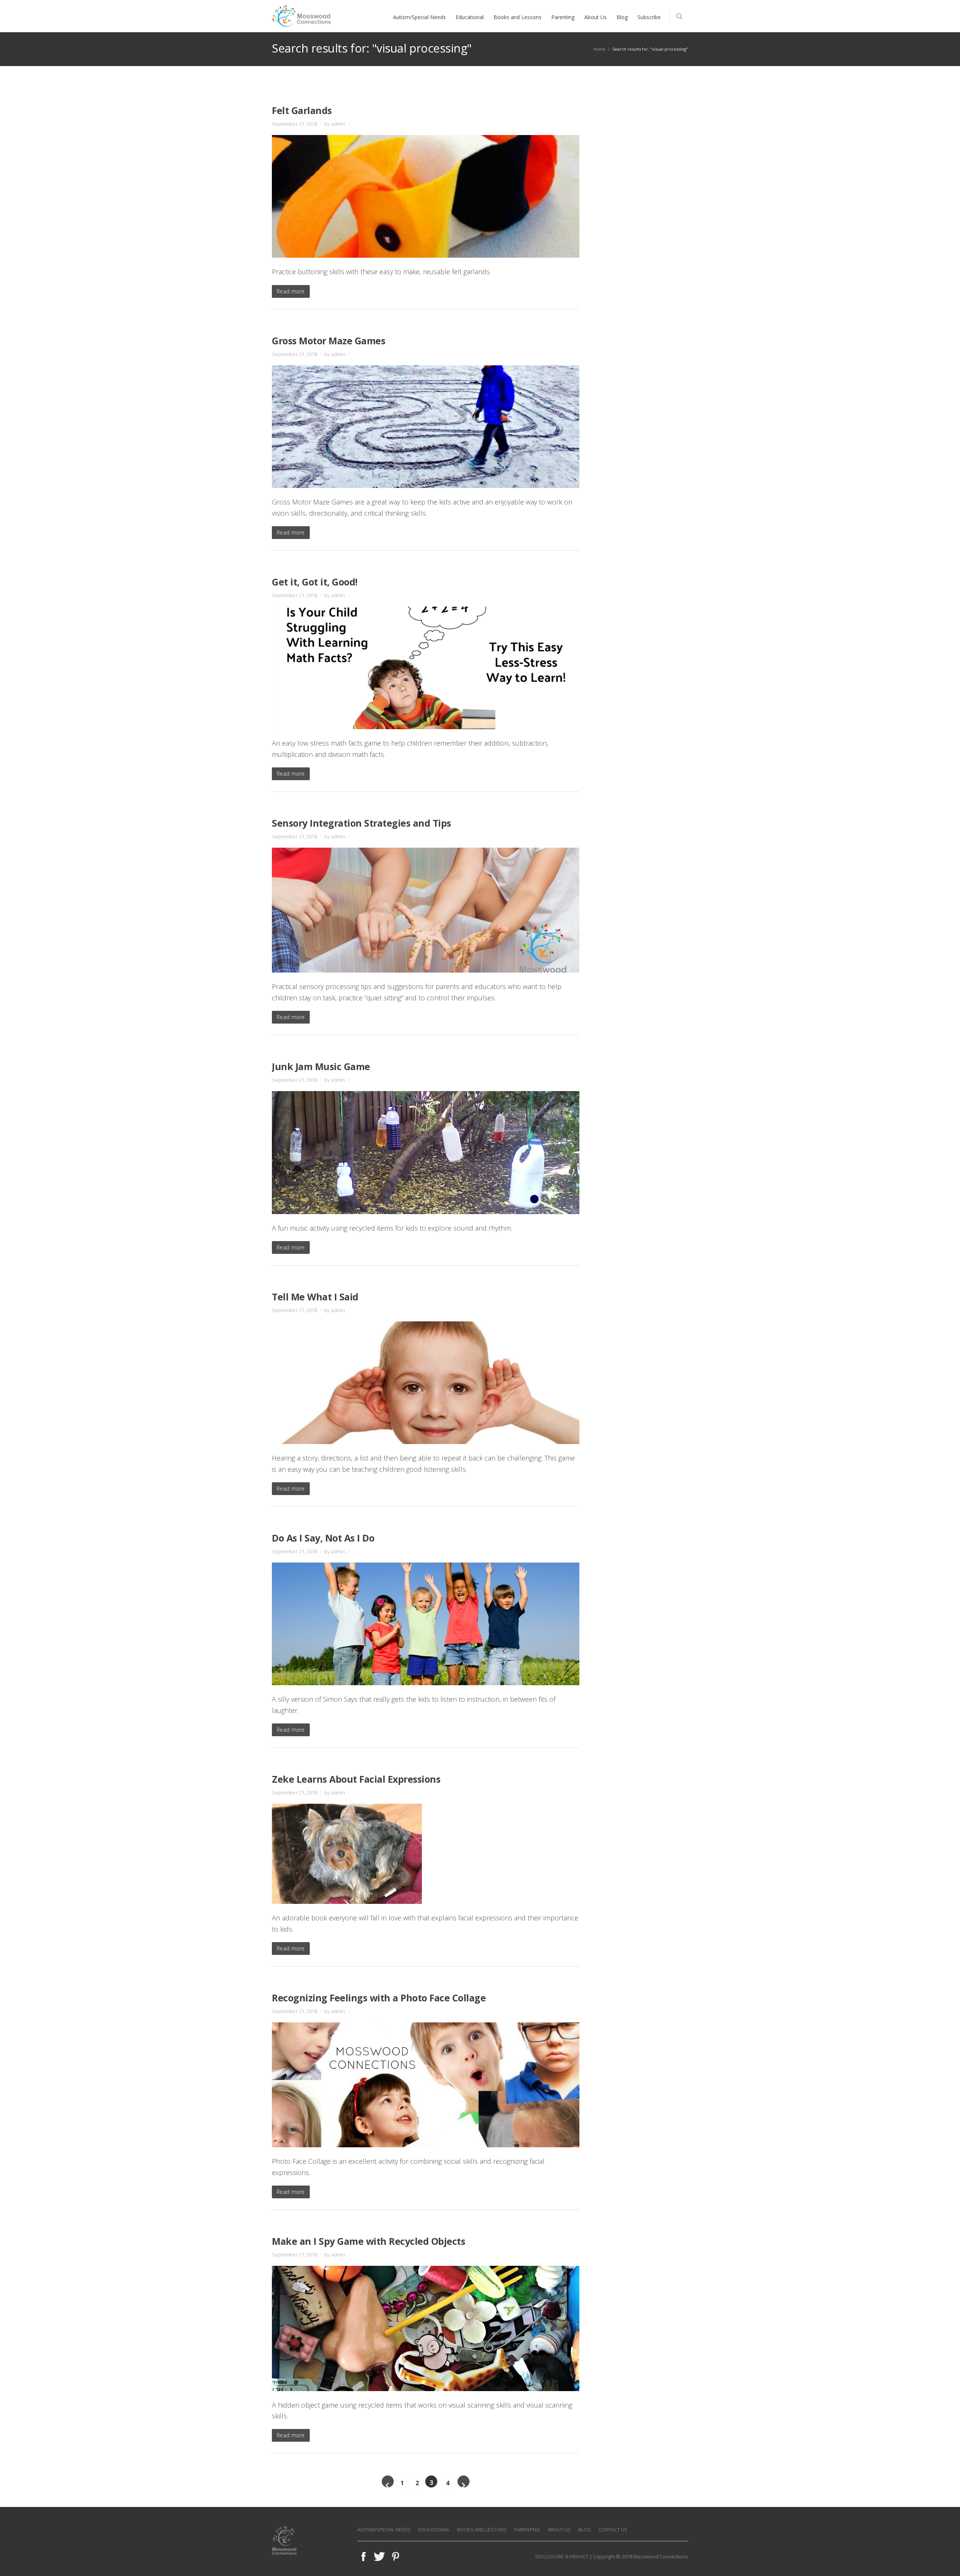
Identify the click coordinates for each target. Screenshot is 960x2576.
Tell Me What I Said (315, 1297)
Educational (434, 2529)
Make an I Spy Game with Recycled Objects (368, 2241)
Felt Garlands (302, 110)
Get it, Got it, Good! (315, 582)
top (945, 2561)
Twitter (379, 2556)
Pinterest (396, 2556)
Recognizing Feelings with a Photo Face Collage (379, 1998)
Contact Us (613, 2529)
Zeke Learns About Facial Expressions (356, 1779)
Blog (585, 2529)
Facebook (363, 2556)
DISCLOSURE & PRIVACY (562, 2556)
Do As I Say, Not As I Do (323, 1538)
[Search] (679, 16)
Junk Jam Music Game (321, 1066)
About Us (559, 2529)
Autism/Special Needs (384, 2529)
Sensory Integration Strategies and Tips (361, 823)
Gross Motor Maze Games (328, 341)
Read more (291, 291)
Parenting (527, 2529)
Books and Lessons (482, 2529)
